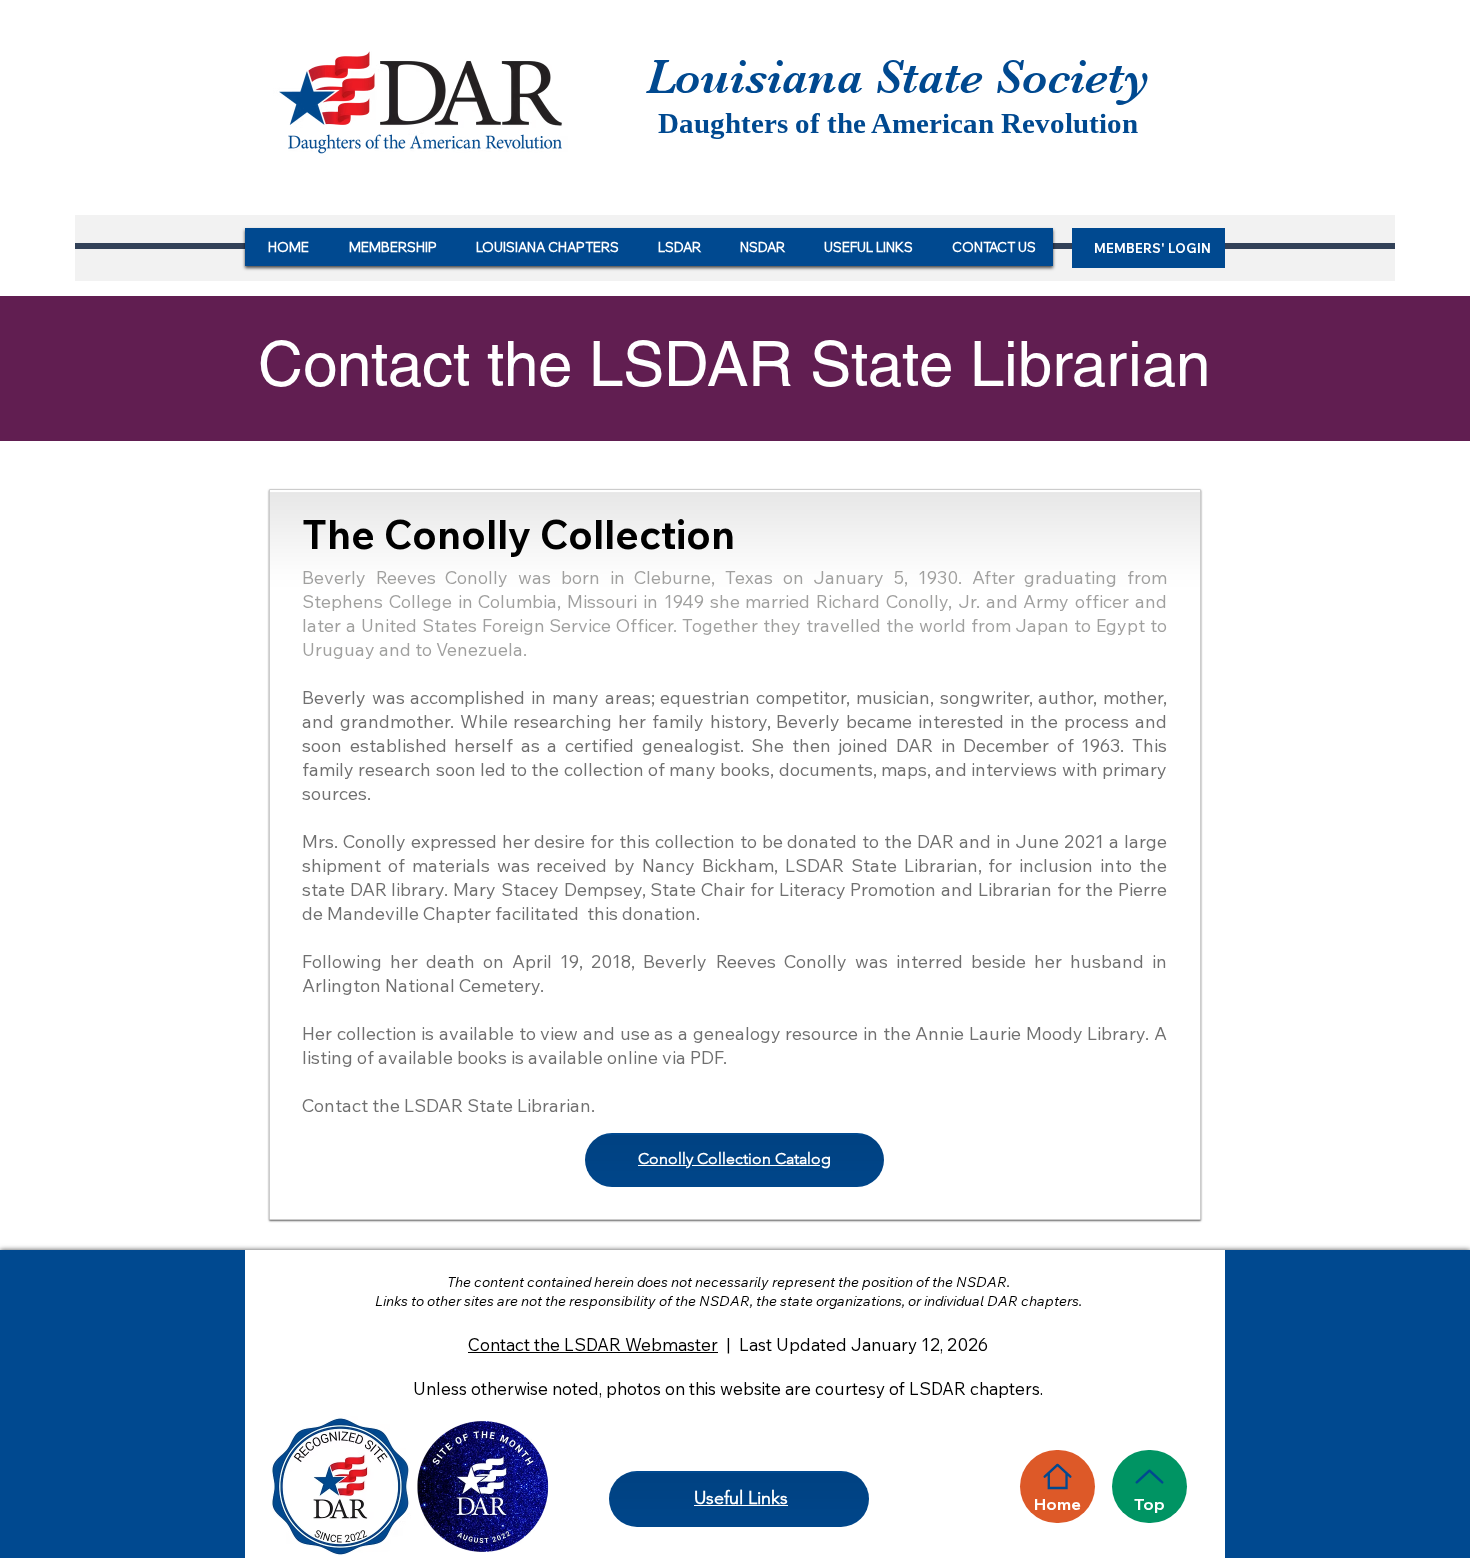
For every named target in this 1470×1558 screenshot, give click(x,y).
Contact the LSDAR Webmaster (593, 1344)
